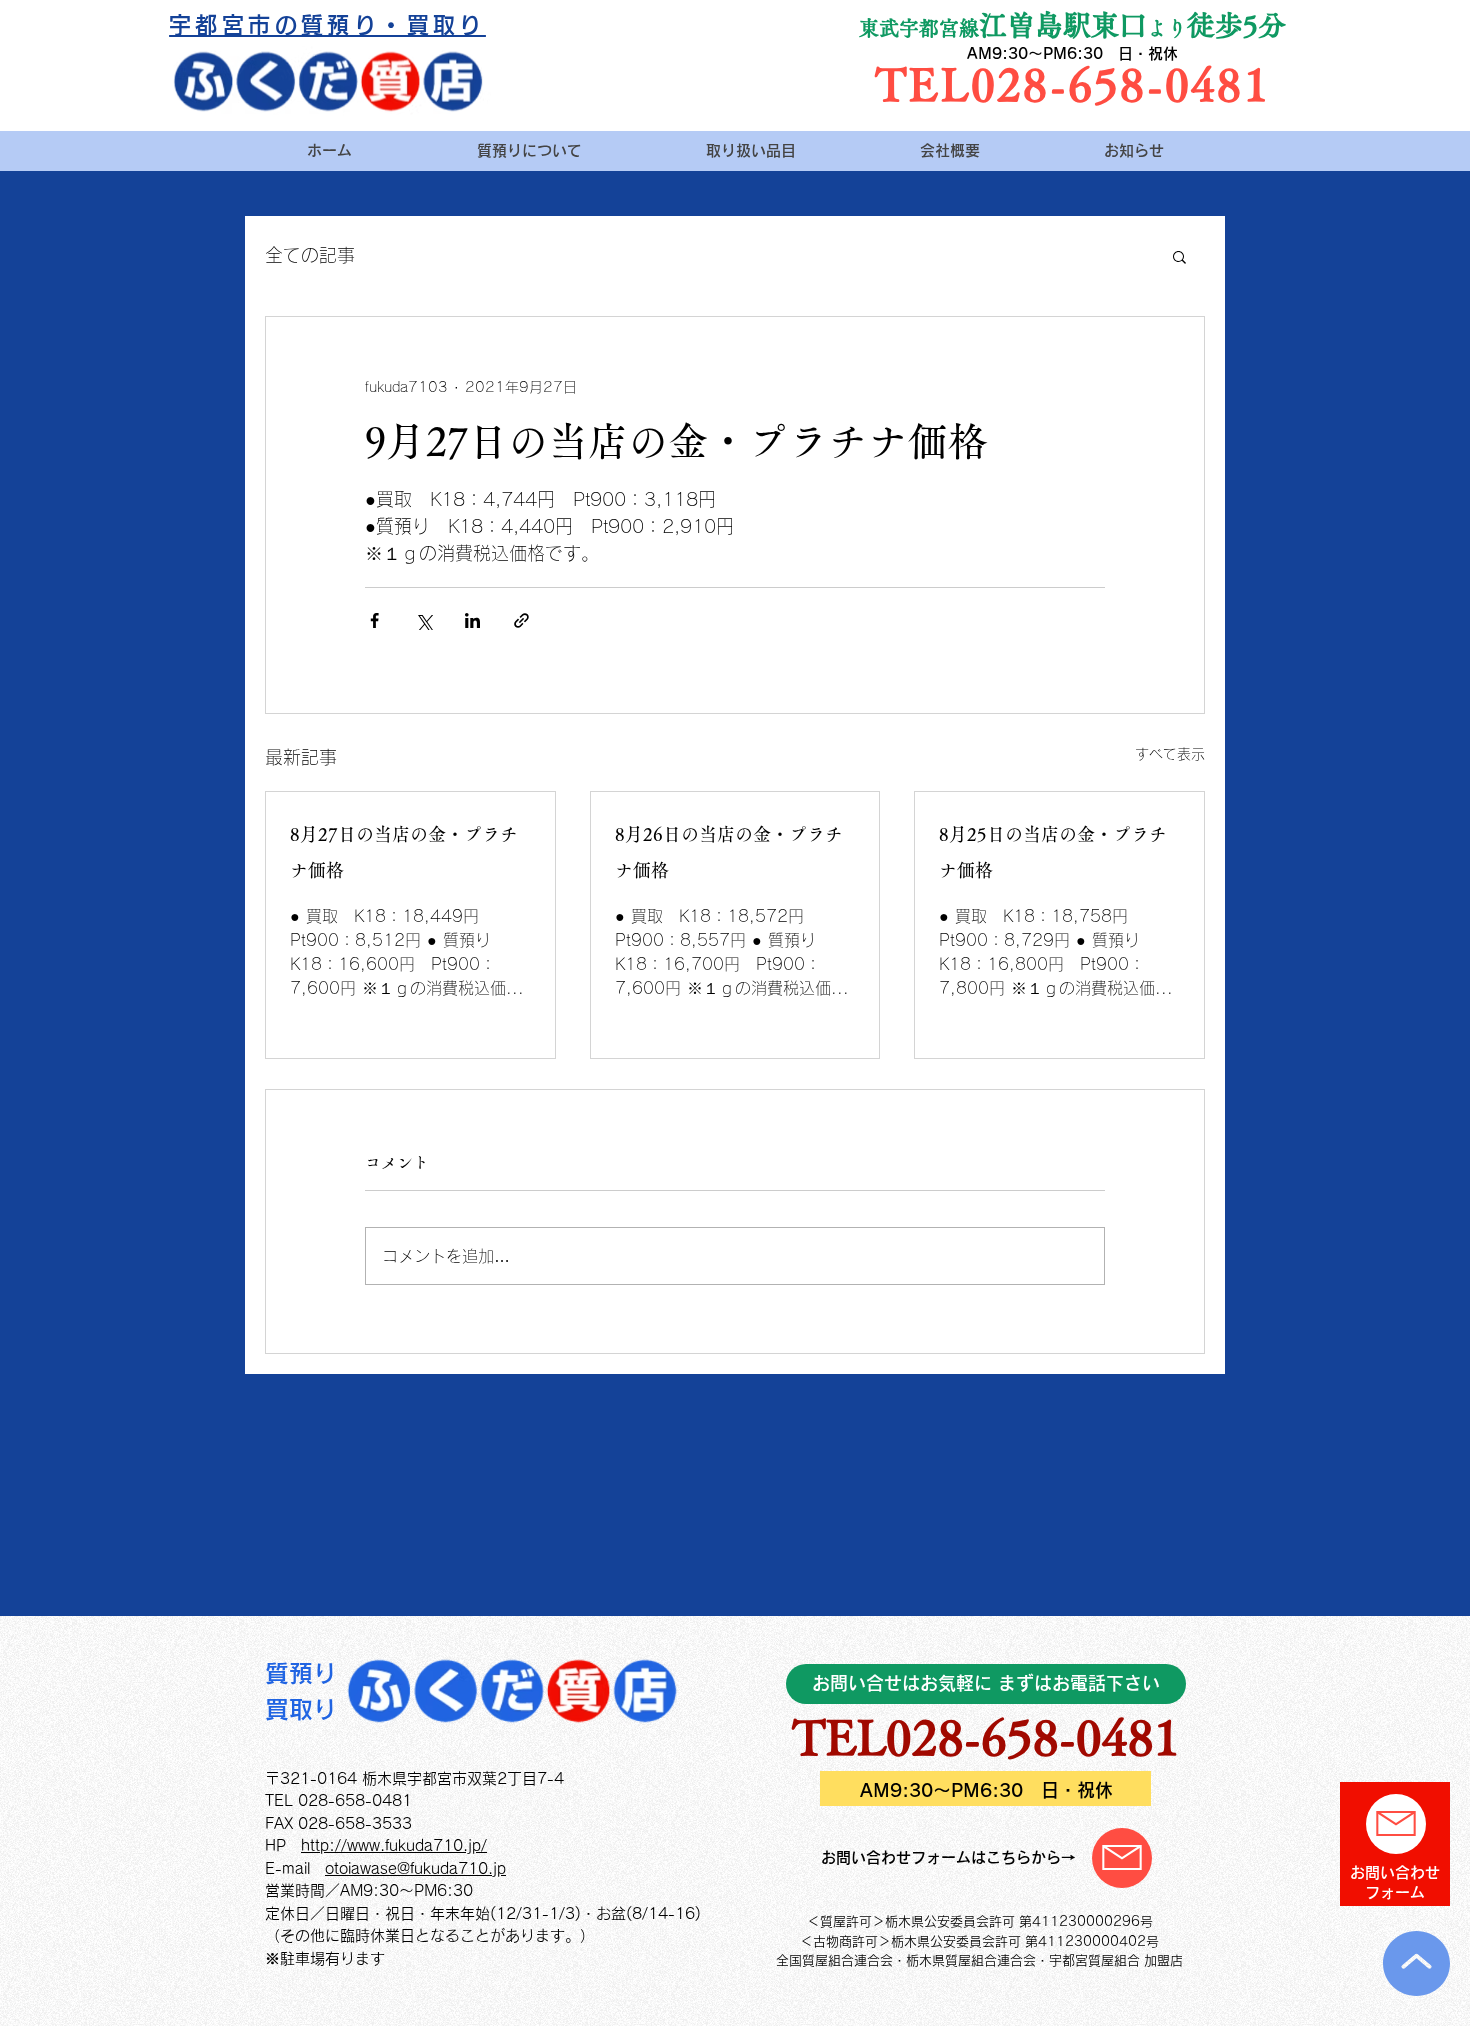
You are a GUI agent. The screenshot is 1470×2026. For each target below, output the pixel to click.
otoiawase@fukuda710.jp (415, 1868)
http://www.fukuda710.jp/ (394, 1845)
